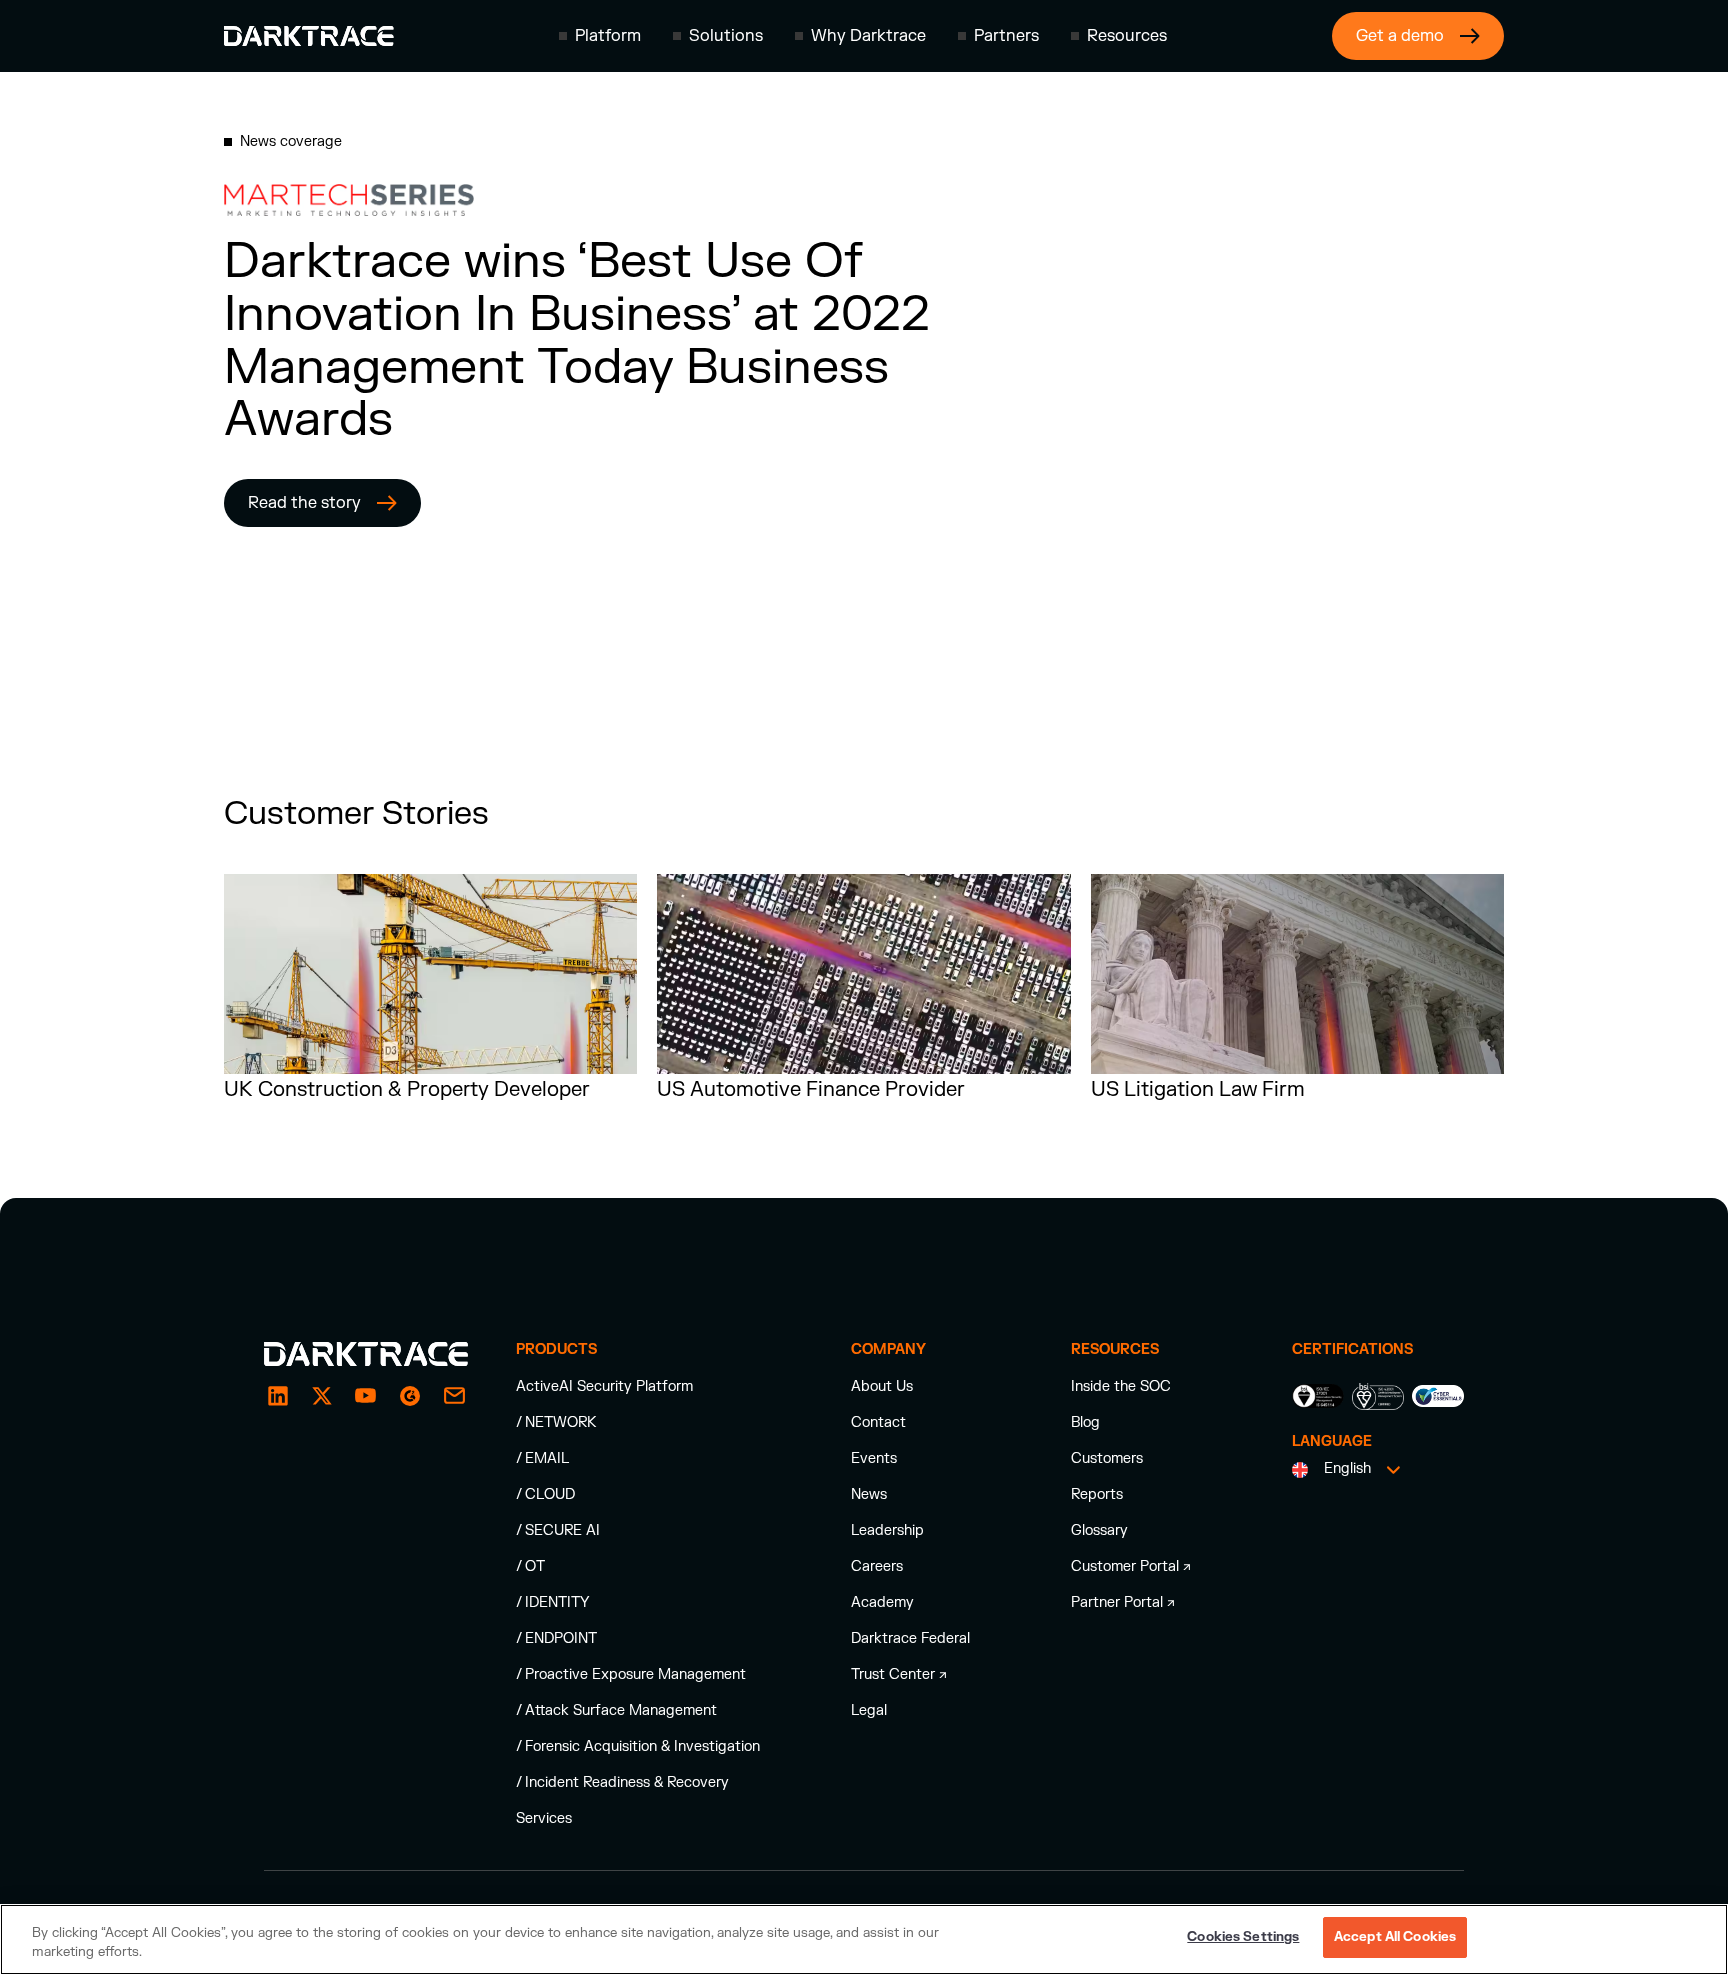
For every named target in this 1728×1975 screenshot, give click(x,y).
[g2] (410, 1396)
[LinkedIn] (278, 1396)
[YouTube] (366, 1396)
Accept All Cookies (1395, 1937)
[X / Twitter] (322, 1396)
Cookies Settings (1243, 1937)
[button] (600, 36)
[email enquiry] (454, 1396)
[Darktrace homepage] (309, 36)
